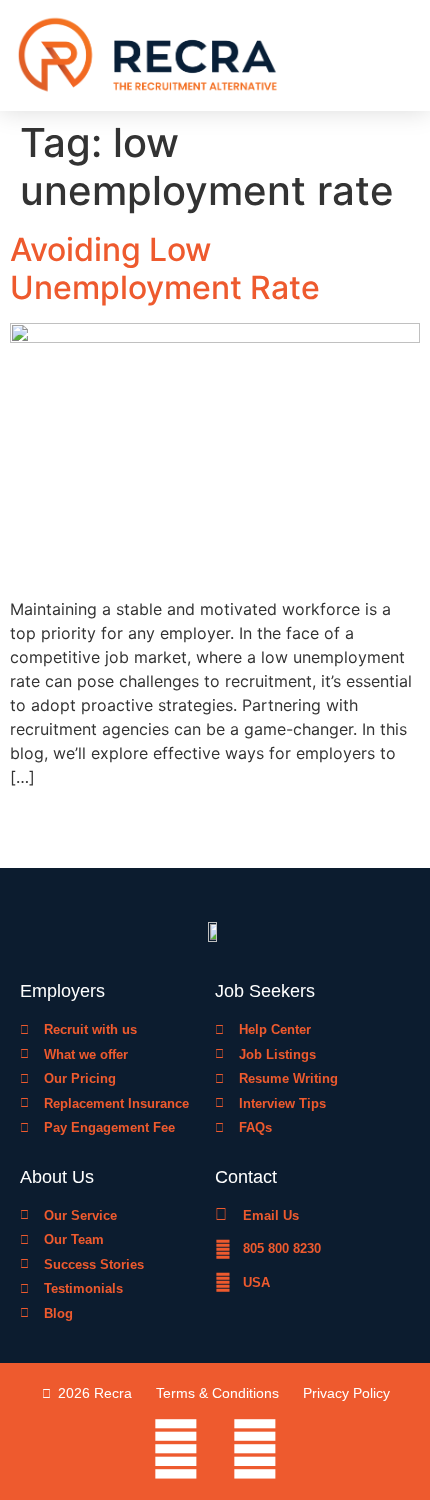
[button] (405, 56)
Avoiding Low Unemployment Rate (165, 268)
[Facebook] (176, 1449)
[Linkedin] (255, 1449)
